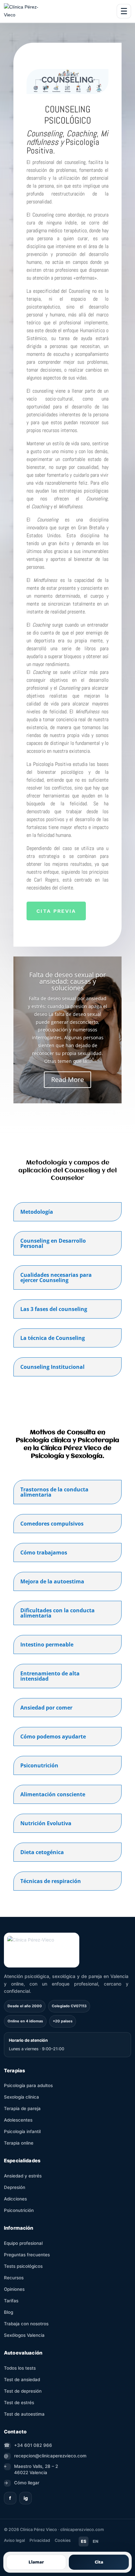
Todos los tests (20, 2368)
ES (84, 2541)
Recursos (14, 2278)
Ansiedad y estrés (23, 2176)
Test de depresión (23, 2391)
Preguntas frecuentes (27, 2255)
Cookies (63, 2540)
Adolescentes (18, 2120)
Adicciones (15, 2199)
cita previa (56, 911)
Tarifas (11, 2301)
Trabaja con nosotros (26, 2324)
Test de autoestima (24, 2414)
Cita (99, 2562)
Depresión (15, 2187)
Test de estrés (19, 2403)
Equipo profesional (23, 2243)
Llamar (36, 2562)
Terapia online (19, 2143)
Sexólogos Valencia (24, 2335)
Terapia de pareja (22, 2108)
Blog (9, 2312)
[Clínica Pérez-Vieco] (22, 11)
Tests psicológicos (23, 2266)
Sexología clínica (21, 2097)
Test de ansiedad (22, 2380)
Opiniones (14, 2289)
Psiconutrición (19, 2210)
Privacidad (40, 2540)
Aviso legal (14, 2540)
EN (96, 2541)
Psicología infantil (22, 2131)
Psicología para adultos (28, 2085)
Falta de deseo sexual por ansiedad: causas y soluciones (67, 981)
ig (26, 2498)
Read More (67, 1080)
